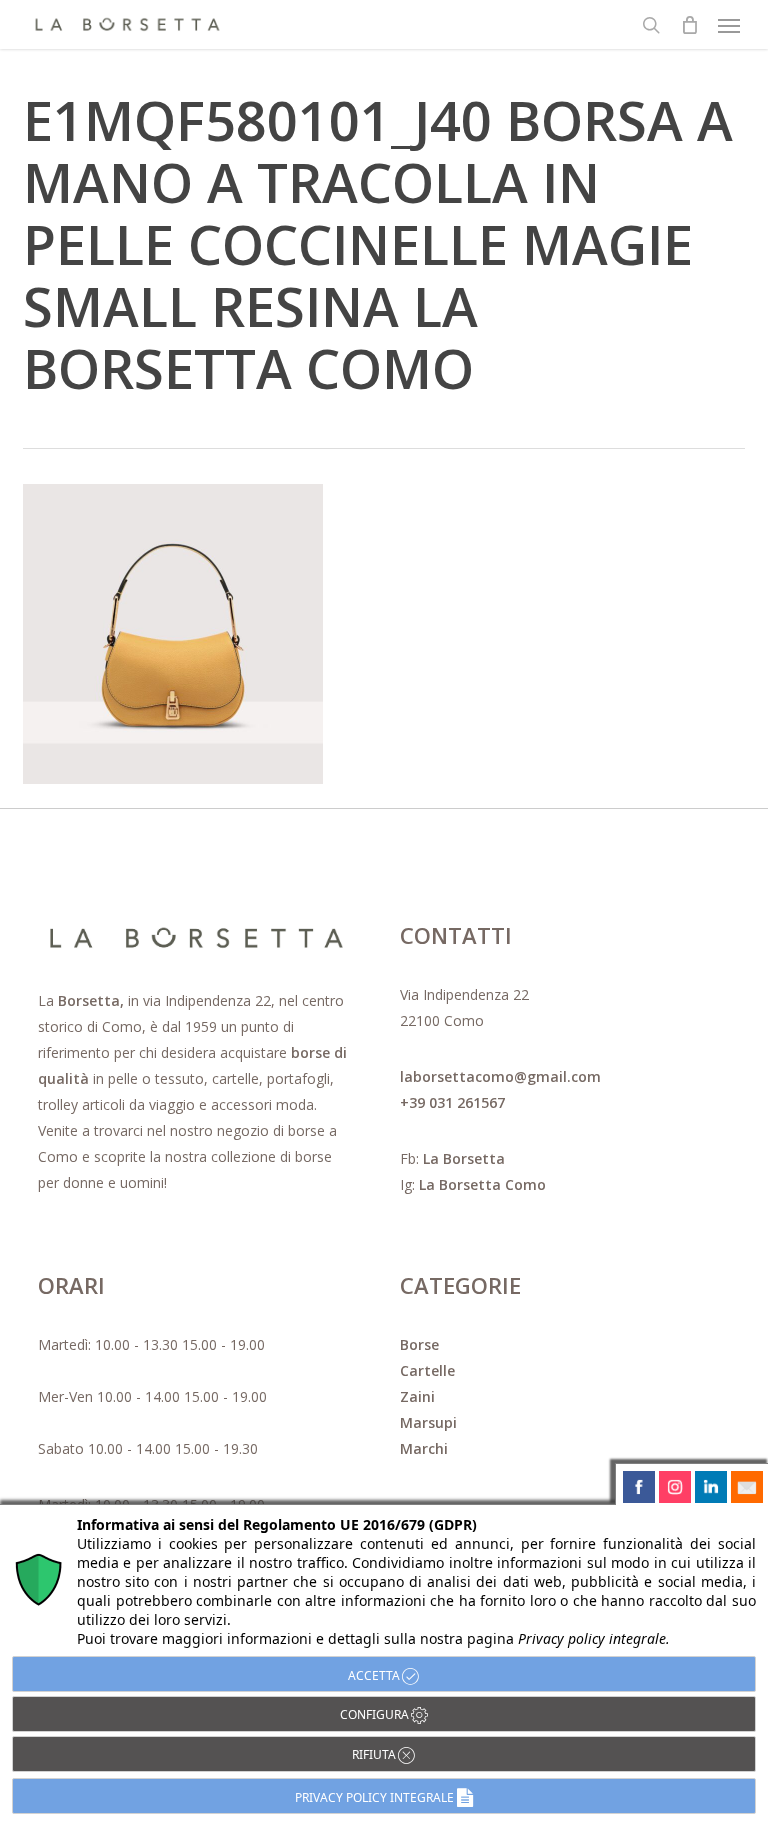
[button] (729, 25)
